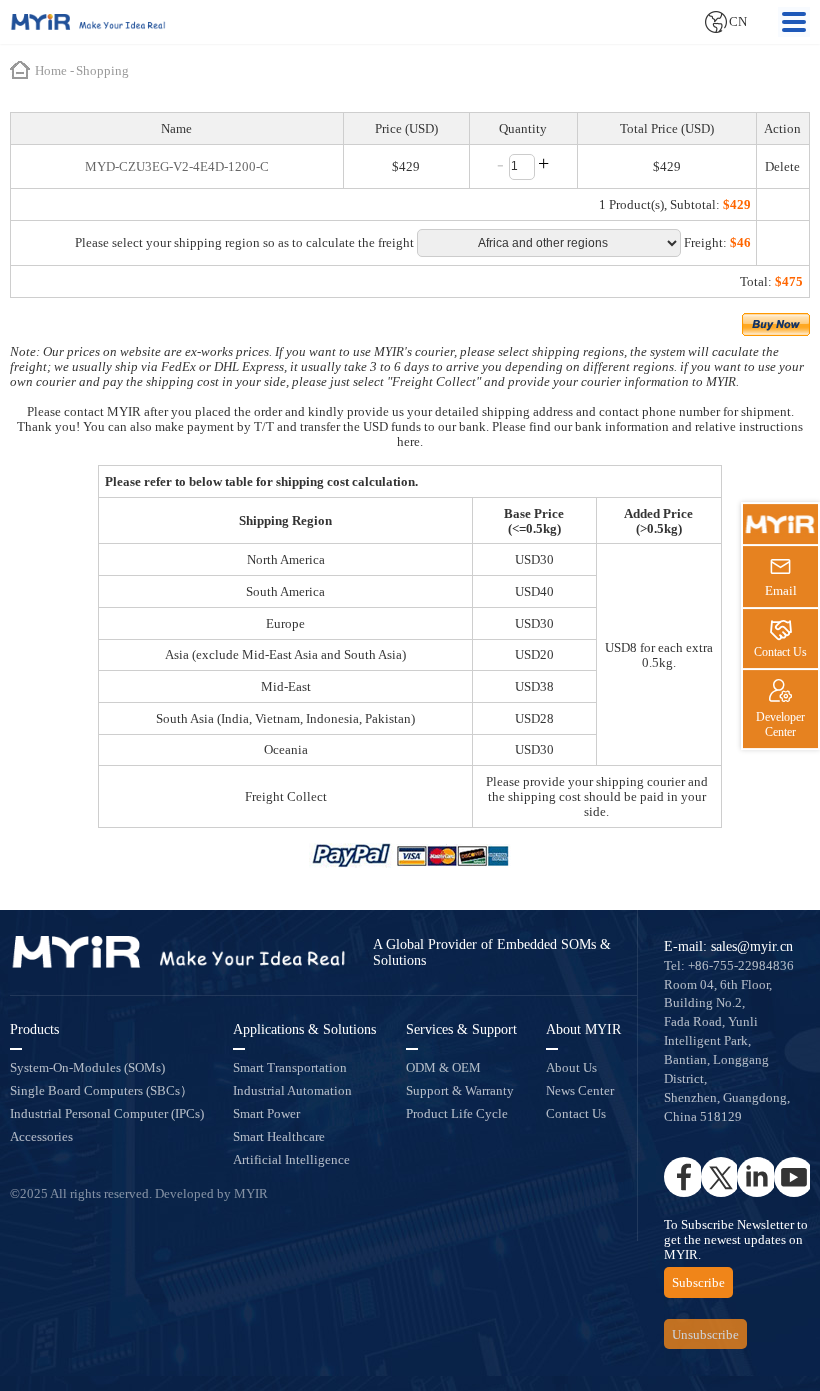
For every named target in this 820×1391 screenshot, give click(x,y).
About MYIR (583, 1029)
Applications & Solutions (304, 1029)
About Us (571, 1067)
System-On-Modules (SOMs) (87, 1067)
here (408, 441)
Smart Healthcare (279, 1136)
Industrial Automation (292, 1090)
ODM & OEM (443, 1067)
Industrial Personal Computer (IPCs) (107, 1113)
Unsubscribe (705, 1334)
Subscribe (698, 1282)
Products (34, 1029)
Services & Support (461, 1029)
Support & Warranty (460, 1090)
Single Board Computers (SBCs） (101, 1090)
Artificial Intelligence (291, 1159)
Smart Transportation (290, 1067)
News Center (580, 1090)
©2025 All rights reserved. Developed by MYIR (139, 1194)
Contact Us (576, 1113)
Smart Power (266, 1113)
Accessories (41, 1136)
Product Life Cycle (457, 1113)
